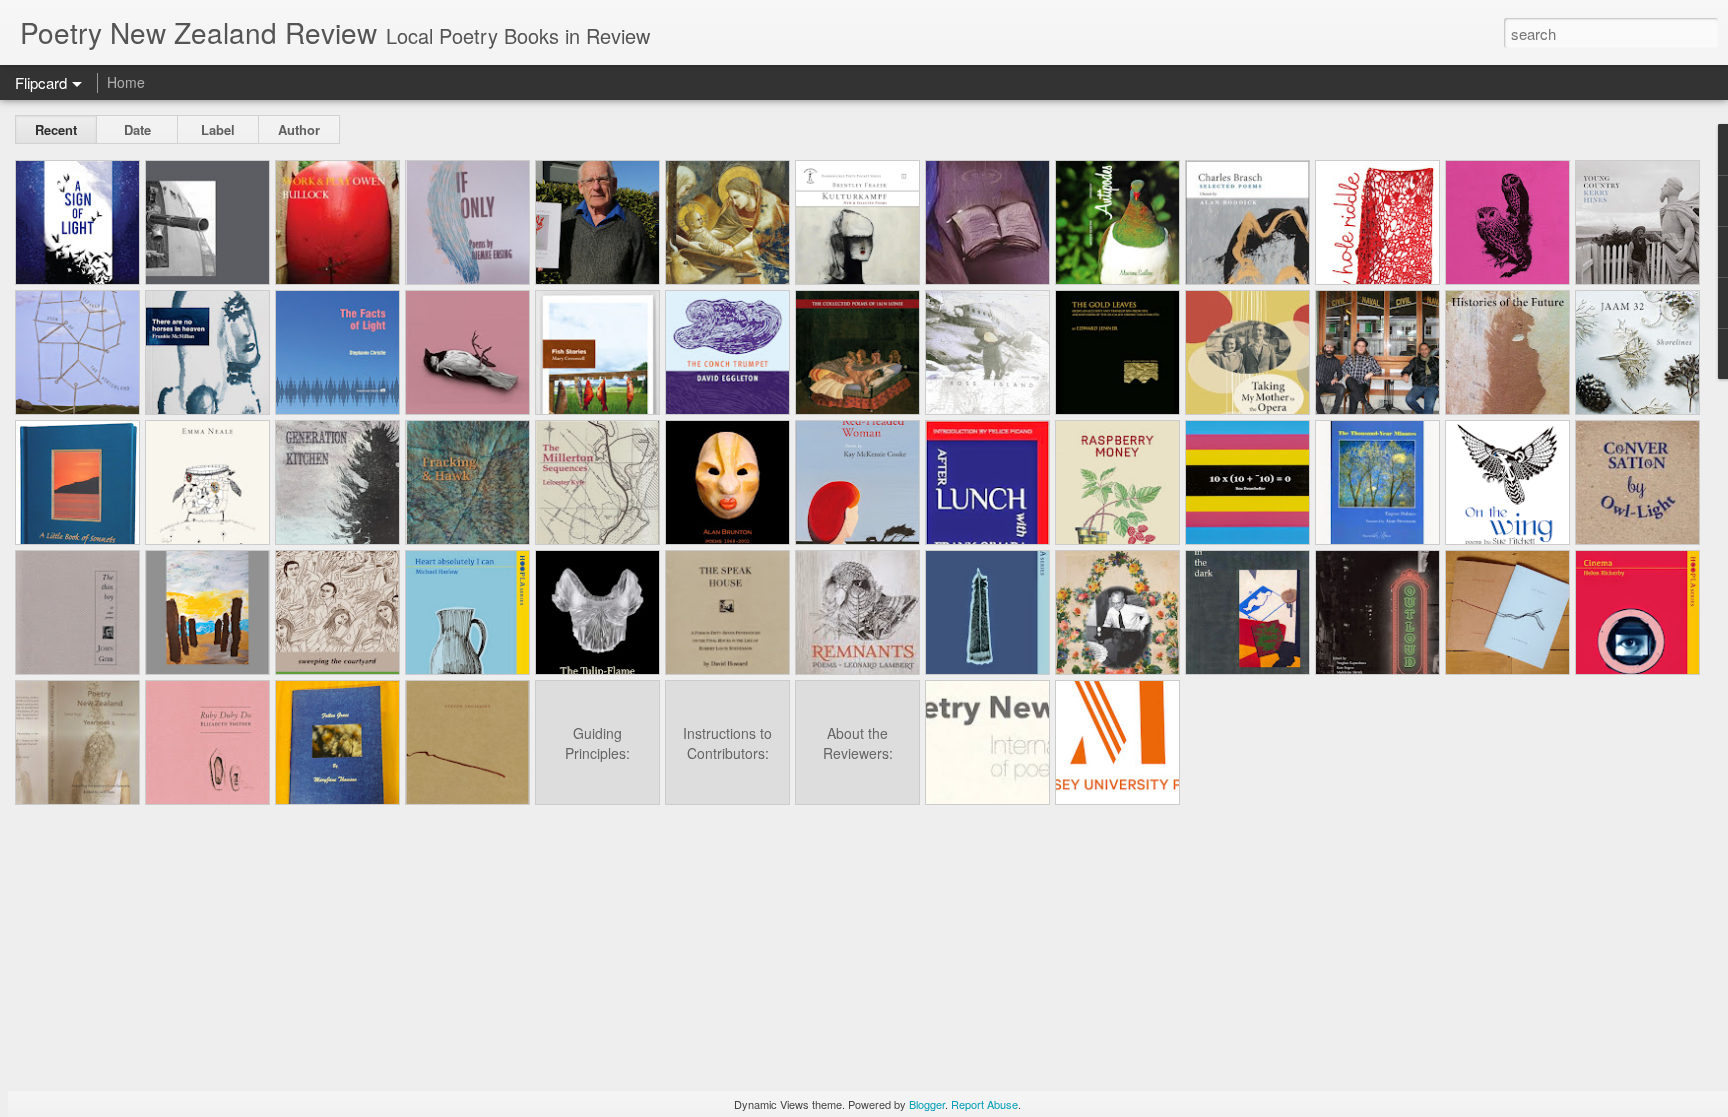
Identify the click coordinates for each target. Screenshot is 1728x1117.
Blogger (927, 1104)
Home (126, 82)
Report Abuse (984, 1104)
